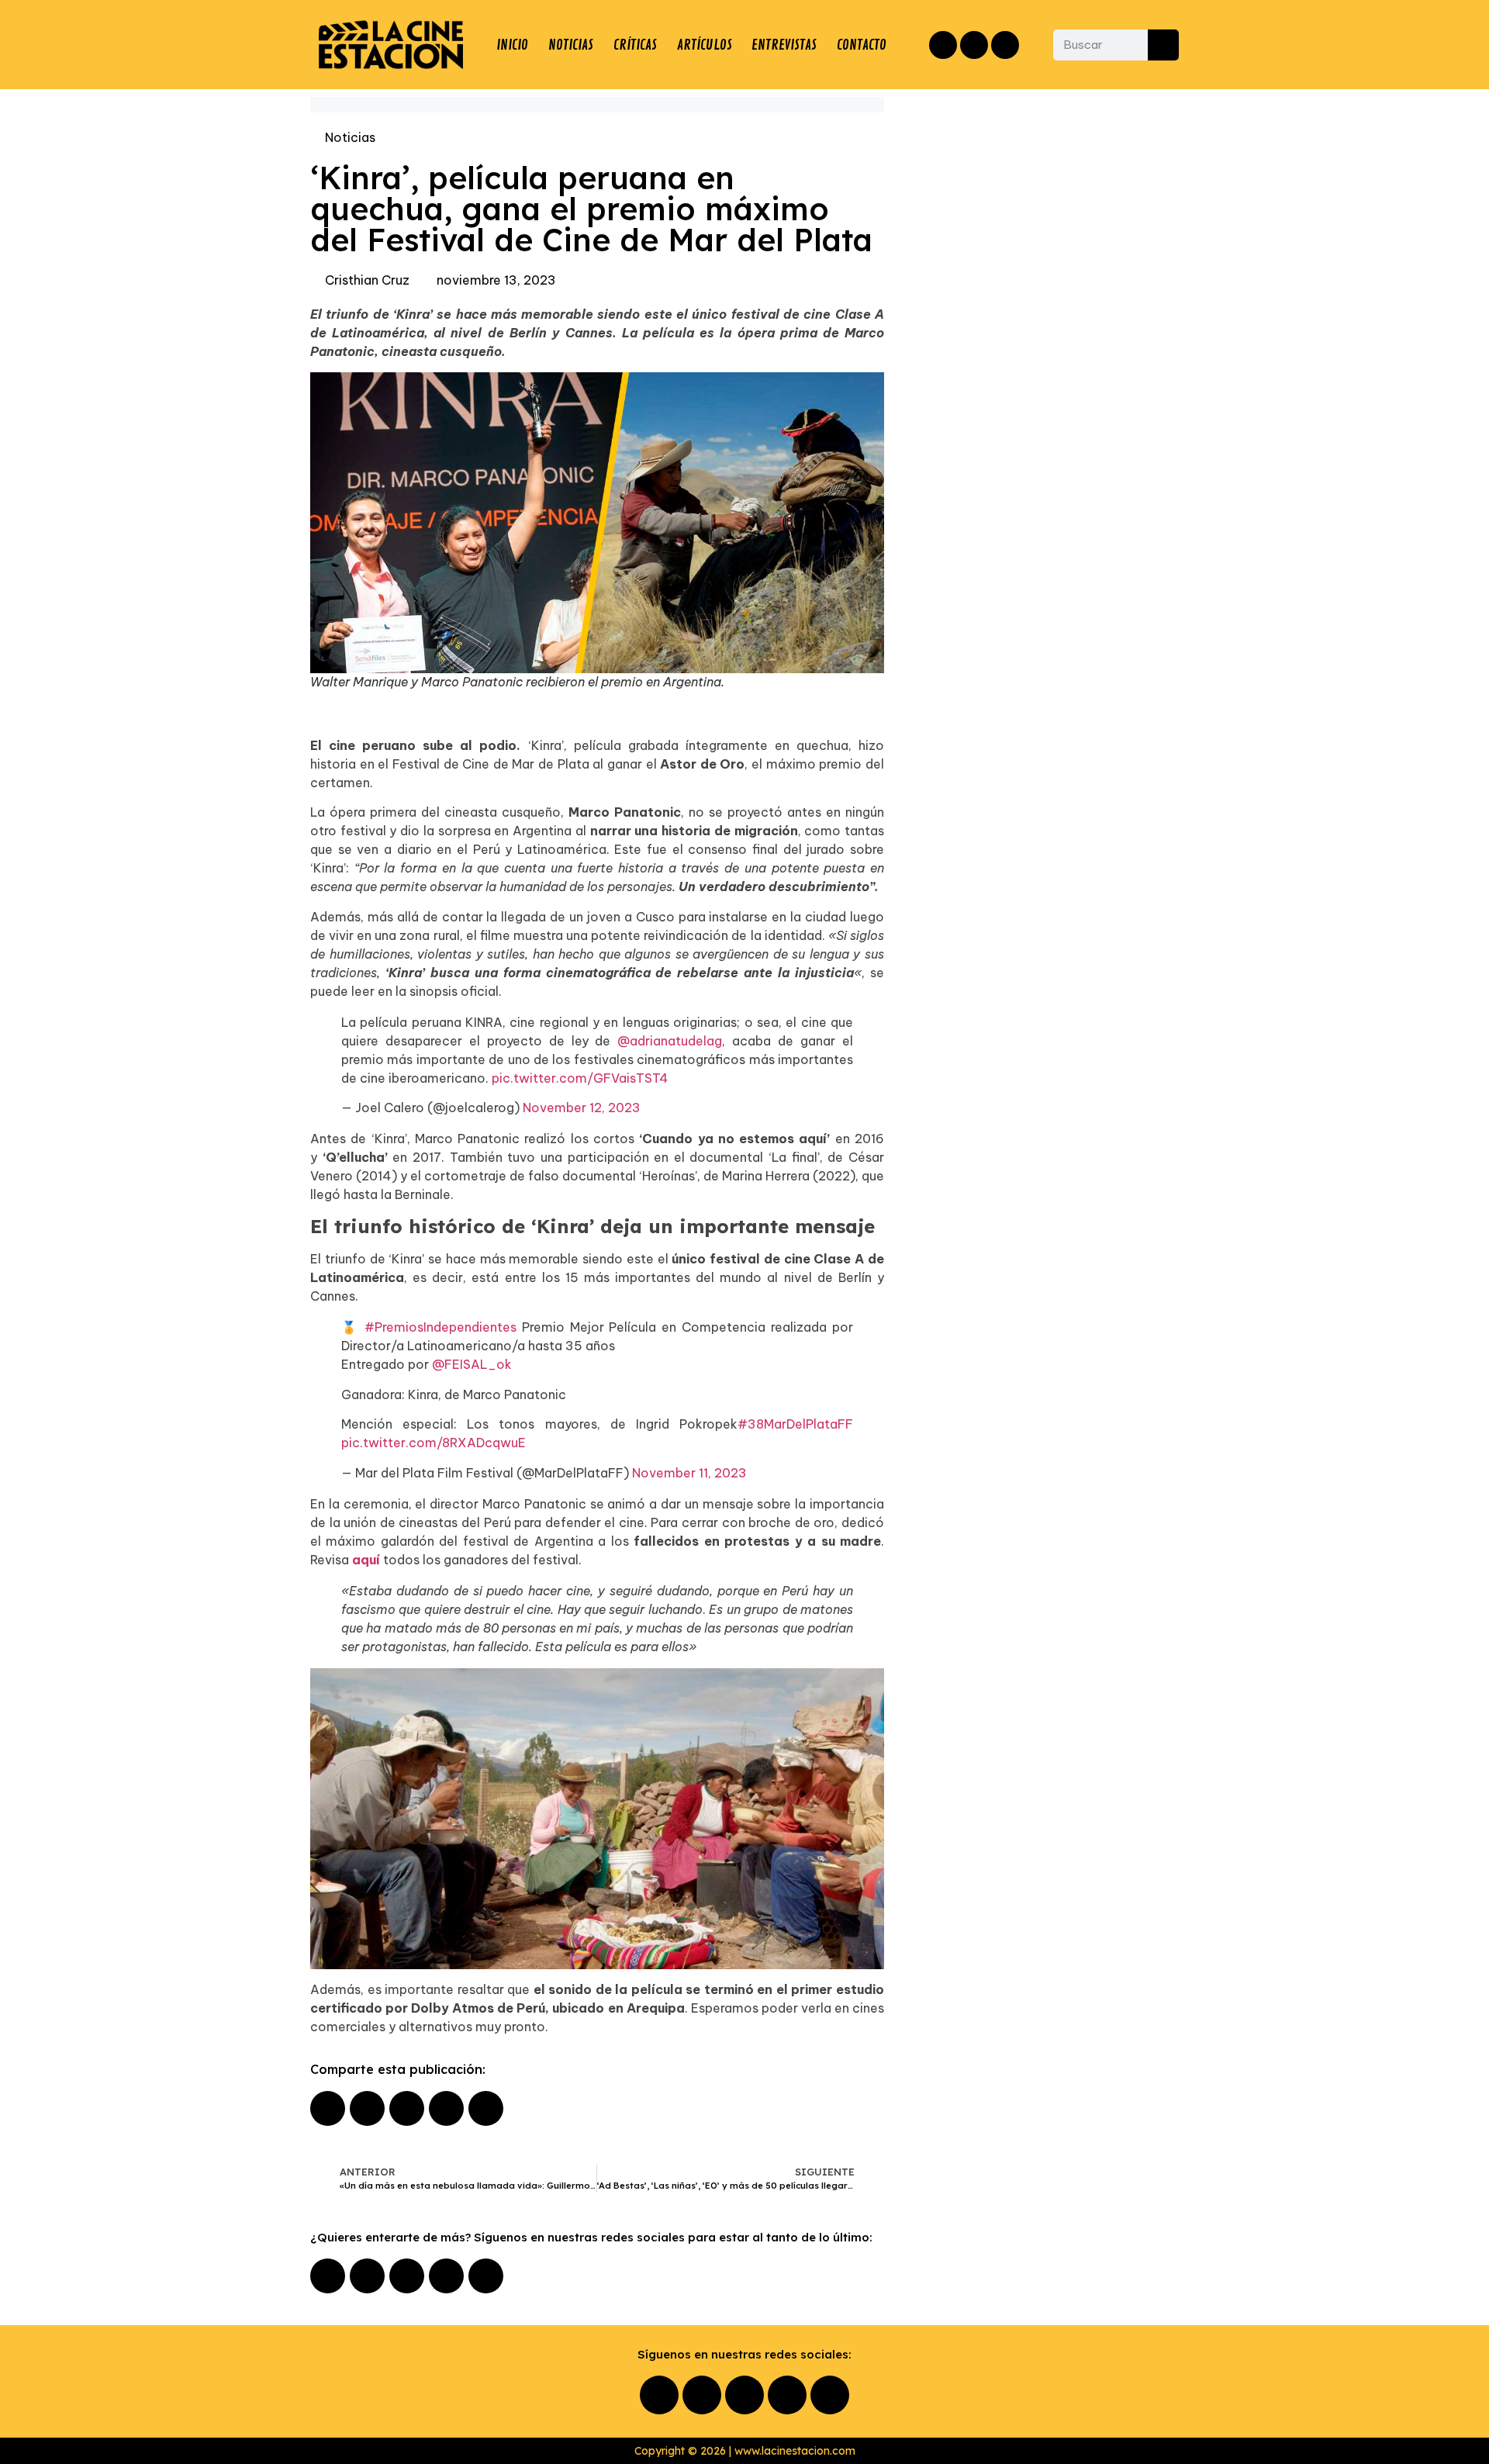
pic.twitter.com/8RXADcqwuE (434, 1443)
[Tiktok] (486, 2276)
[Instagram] (974, 45)
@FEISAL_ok (472, 1364)
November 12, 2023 (582, 1108)
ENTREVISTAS (784, 45)
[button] (328, 2108)
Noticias (350, 137)
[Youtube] (446, 2276)
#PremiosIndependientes (440, 1327)
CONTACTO (862, 45)
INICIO (512, 45)
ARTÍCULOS (705, 45)
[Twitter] (1005, 45)
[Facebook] (943, 45)
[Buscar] (1163, 45)
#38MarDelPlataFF (795, 1424)
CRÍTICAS (635, 45)
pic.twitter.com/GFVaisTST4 (580, 1078)
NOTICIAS (571, 45)
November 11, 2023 (689, 1473)
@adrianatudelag (670, 1041)
